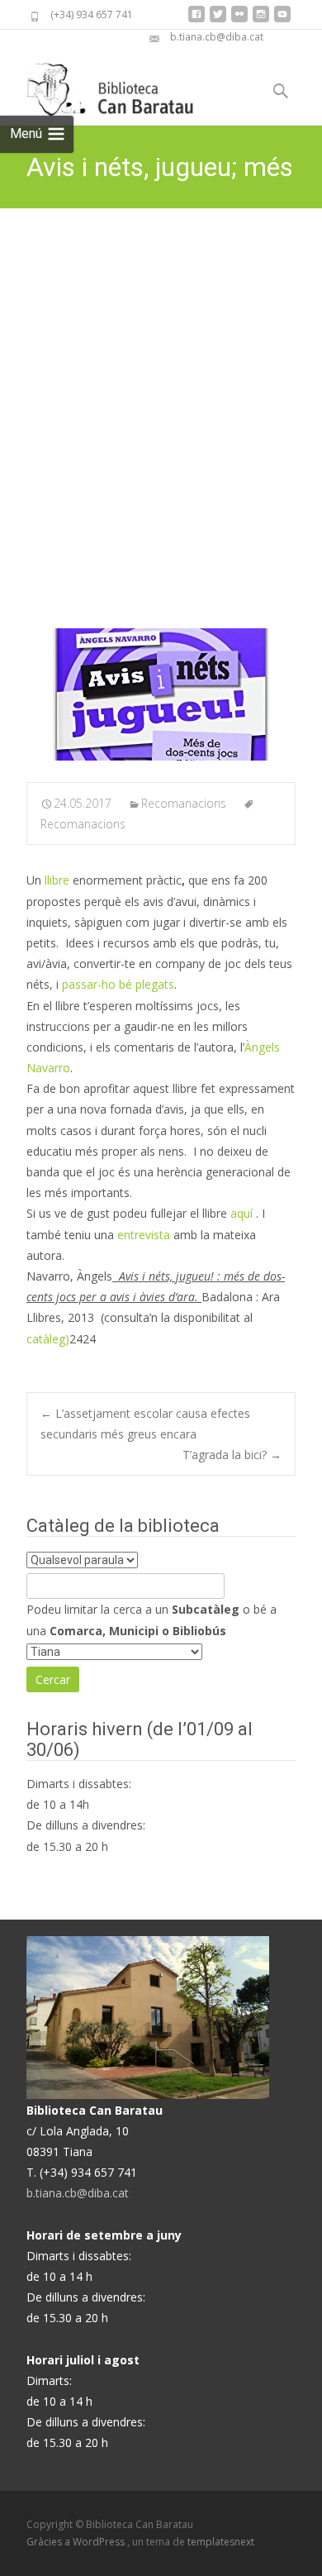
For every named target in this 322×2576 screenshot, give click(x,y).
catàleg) (48, 1339)
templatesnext (221, 2542)
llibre (57, 880)
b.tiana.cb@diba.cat (78, 2193)
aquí (243, 1213)
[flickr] (239, 20)
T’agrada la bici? (232, 1455)
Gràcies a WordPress (77, 2542)
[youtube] (282, 20)
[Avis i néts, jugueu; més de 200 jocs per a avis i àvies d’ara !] (161, 694)
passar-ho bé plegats (118, 984)
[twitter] (218, 20)
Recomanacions (184, 803)
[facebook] (197, 20)
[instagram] (261, 20)
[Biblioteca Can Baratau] (119, 85)
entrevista (144, 1235)
